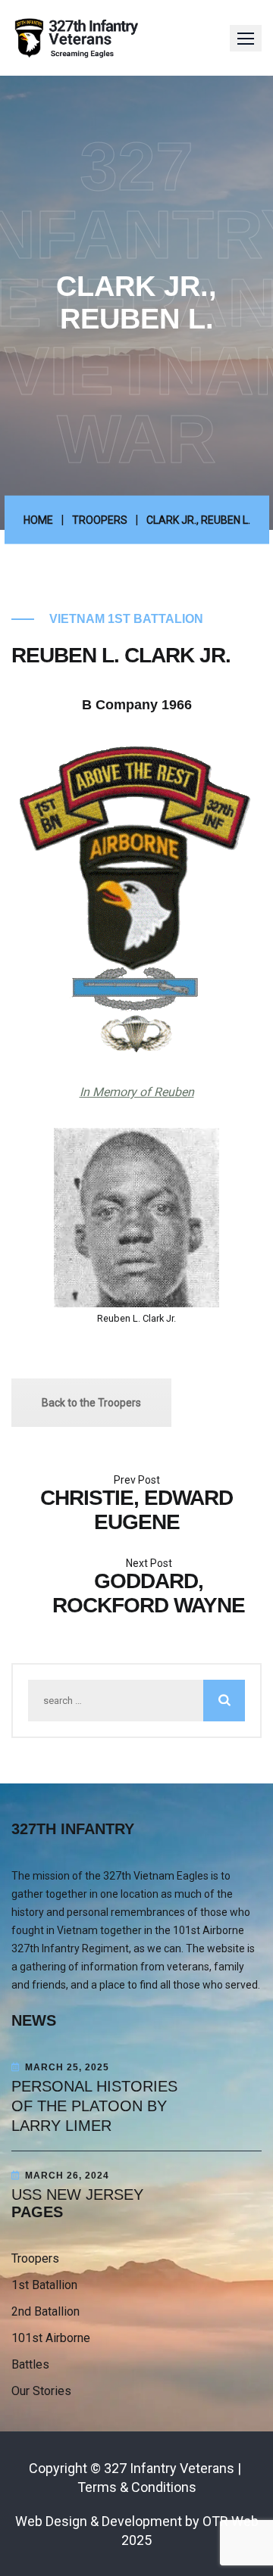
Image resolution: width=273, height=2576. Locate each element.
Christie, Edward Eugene (136, 1510)
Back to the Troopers (91, 1403)
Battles (30, 2364)
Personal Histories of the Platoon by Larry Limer (94, 2106)
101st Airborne (51, 2338)
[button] (246, 38)
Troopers (100, 520)
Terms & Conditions (137, 2487)
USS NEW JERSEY (77, 2194)
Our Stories (41, 2391)
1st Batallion (44, 2285)
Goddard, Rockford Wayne (149, 1593)
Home (38, 520)
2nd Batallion (45, 2311)
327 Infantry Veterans (169, 2468)
